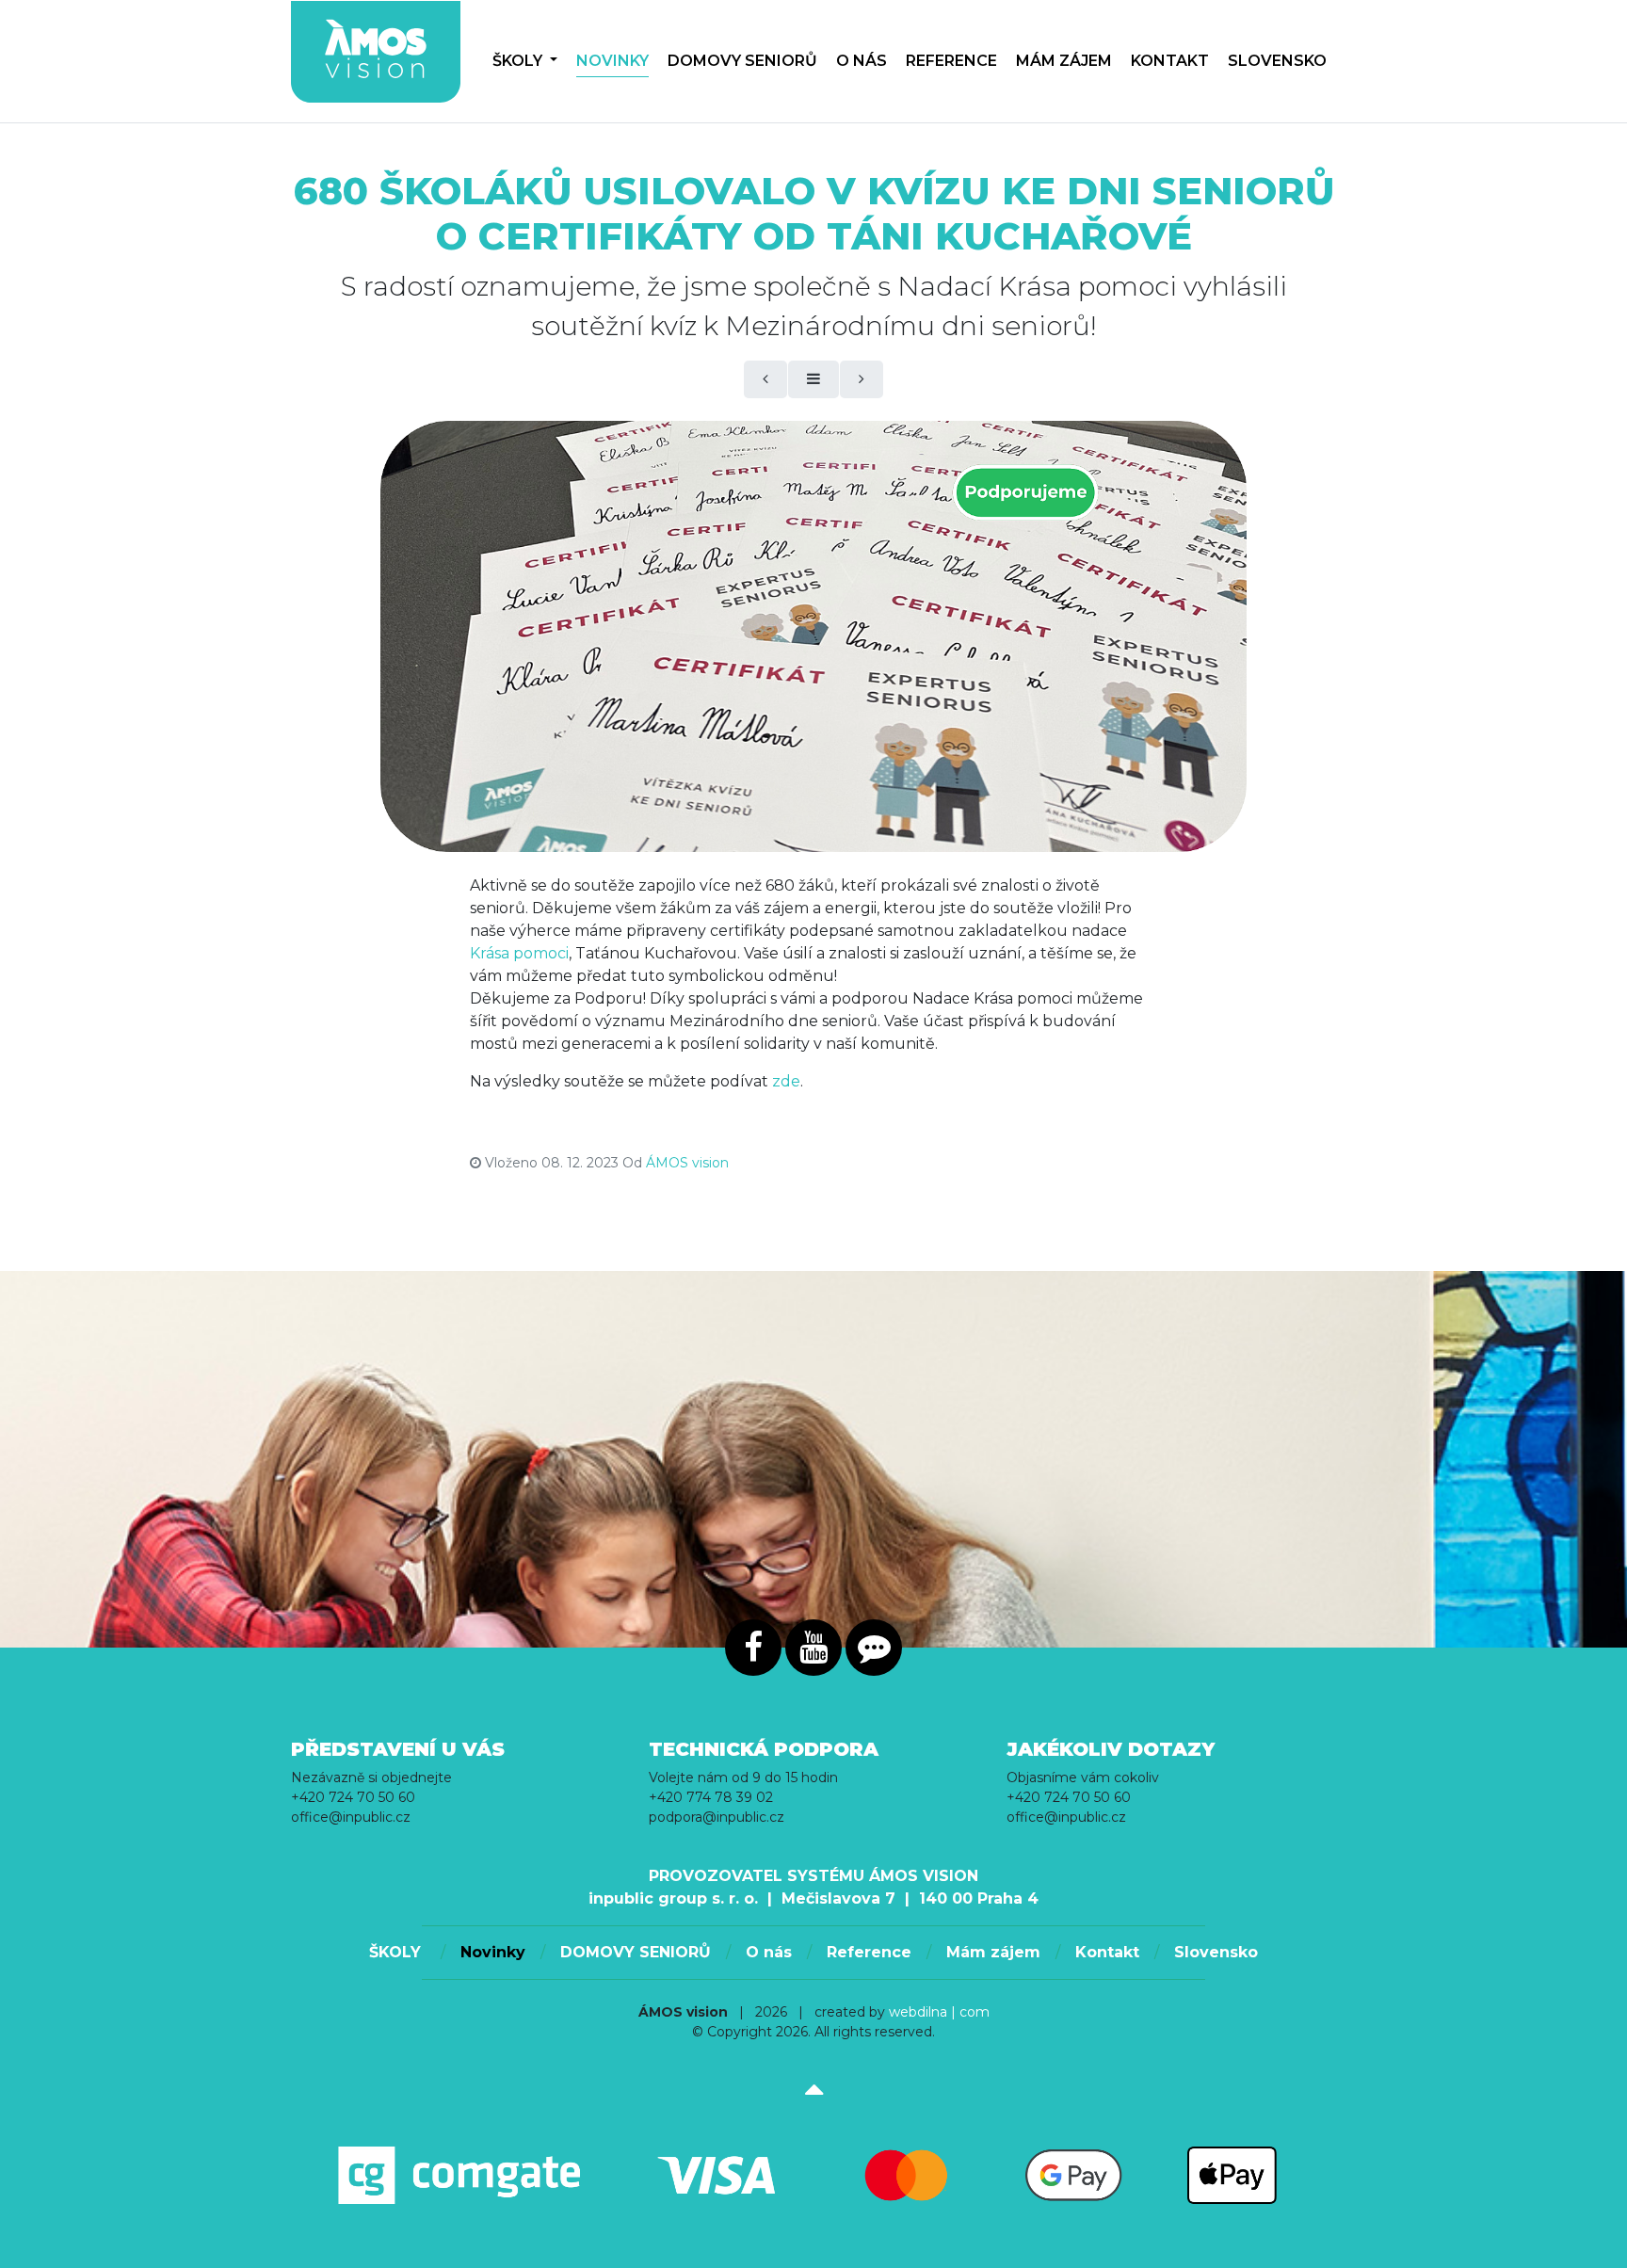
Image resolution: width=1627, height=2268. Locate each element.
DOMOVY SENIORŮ (742, 61)
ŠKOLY (519, 61)
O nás (862, 61)
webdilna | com (939, 2012)
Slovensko (1277, 61)
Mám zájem (1064, 61)
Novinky (612, 61)
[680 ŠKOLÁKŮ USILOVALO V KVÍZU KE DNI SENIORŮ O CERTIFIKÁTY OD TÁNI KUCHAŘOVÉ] (813, 636)
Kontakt (1170, 61)
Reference (951, 61)
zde (786, 1081)
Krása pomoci (519, 953)
